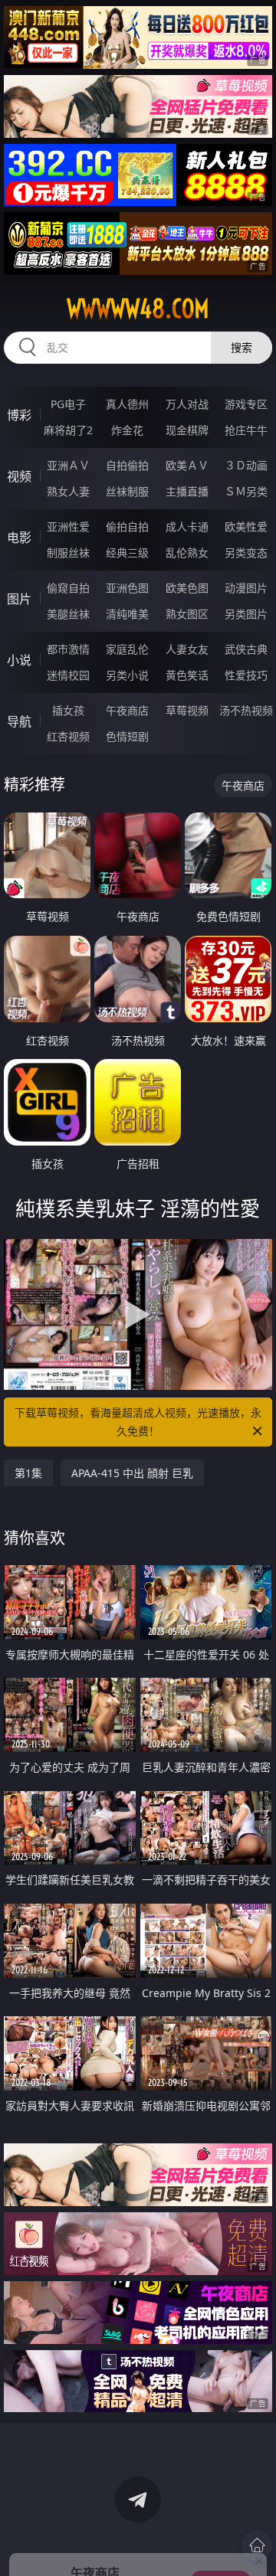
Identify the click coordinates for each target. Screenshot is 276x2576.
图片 (19, 599)
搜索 (242, 347)
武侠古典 (246, 649)
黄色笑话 (187, 675)
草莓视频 (187, 710)
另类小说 (127, 675)
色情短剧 (127, 736)
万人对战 (187, 404)
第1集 (28, 1473)
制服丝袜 (68, 552)
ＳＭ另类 (246, 491)
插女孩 (68, 710)
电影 (19, 538)
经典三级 (127, 552)
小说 (19, 660)
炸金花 (127, 430)
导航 (19, 721)
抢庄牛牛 (246, 430)
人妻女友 (187, 649)
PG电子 (68, 404)
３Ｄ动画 (246, 465)
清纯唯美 (127, 614)
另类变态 (246, 552)
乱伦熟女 (187, 552)
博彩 (19, 415)
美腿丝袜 (68, 614)
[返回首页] (257, 2545)
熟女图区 (187, 614)
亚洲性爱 (68, 526)
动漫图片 (246, 588)
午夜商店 (127, 710)
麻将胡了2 (68, 430)
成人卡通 (187, 526)
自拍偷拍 (127, 465)
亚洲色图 (127, 588)
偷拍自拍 (127, 526)
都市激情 (68, 649)
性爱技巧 (246, 675)
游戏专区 (246, 404)
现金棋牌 (187, 430)
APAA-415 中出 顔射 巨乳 (132, 1473)
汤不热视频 (246, 710)
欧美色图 (187, 588)
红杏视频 (68, 736)
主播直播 (187, 491)
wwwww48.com (138, 309)
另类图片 (246, 614)
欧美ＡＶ (187, 465)
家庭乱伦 (127, 649)
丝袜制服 (127, 491)
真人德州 (127, 404)
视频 (19, 476)
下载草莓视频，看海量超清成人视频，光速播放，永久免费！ (138, 1422)
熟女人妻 (68, 491)
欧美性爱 (246, 526)
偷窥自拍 (68, 588)
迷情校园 (68, 675)
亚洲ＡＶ (68, 465)
